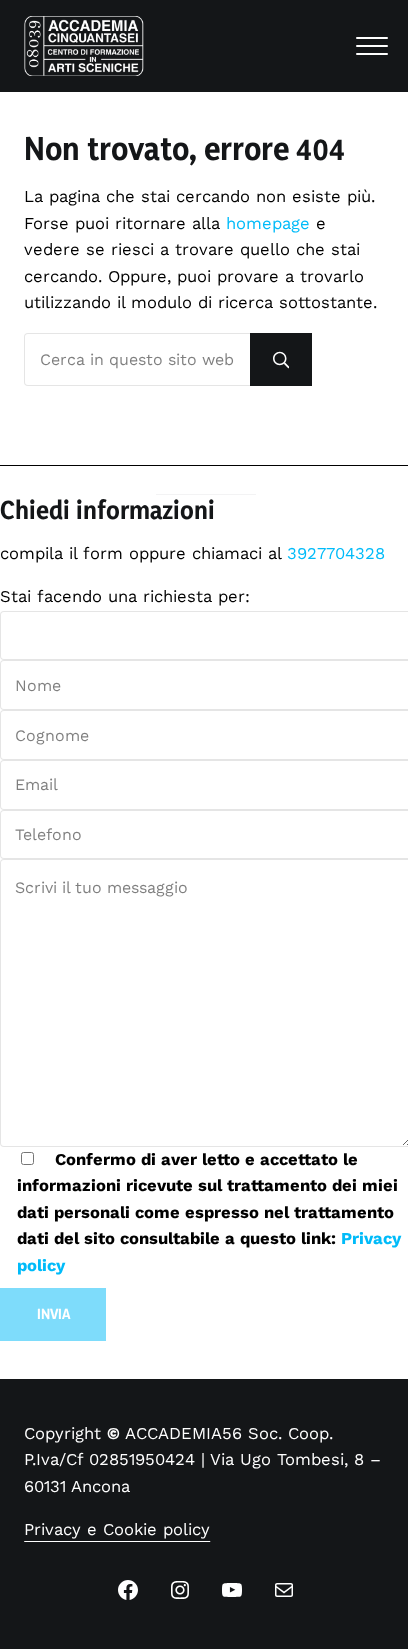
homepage (268, 223)
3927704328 (336, 553)
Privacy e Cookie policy (117, 1529)
